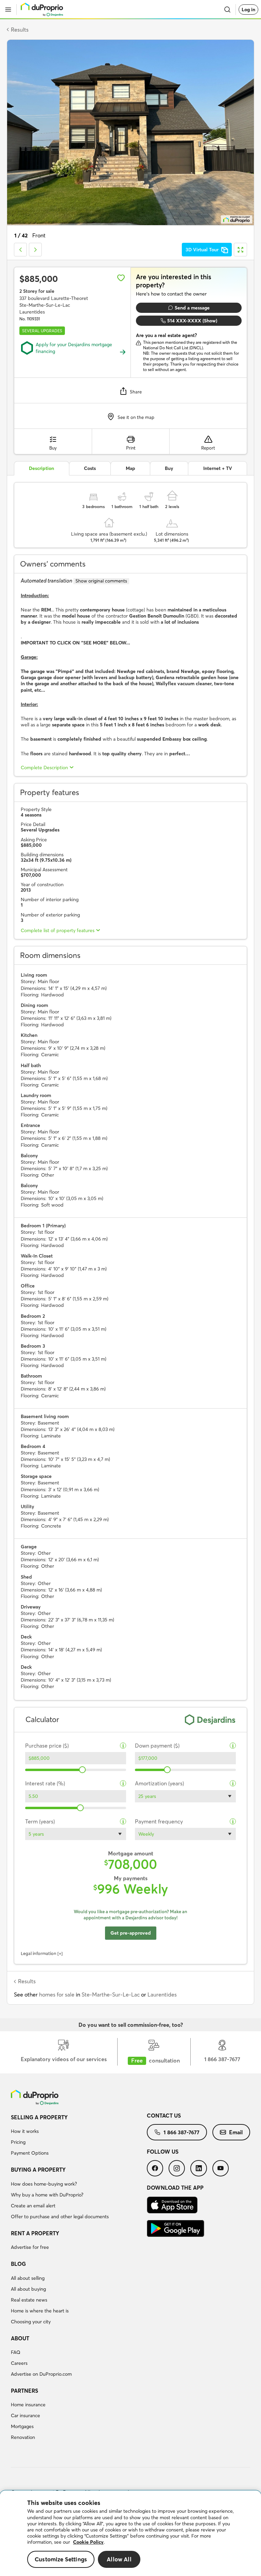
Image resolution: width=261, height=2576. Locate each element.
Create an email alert (33, 2206)
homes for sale (57, 1994)
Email (236, 2132)
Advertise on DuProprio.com (41, 2374)
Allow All (119, 2559)
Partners (24, 2391)
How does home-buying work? (44, 2184)
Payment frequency (159, 1822)
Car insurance (25, 2415)
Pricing (18, 2142)
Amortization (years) (159, 1783)
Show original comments (101, 581)
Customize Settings (61, 2559)
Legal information (39, 1953)
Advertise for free (30, 2247)
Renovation (23, 2437)
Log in (248, 10)
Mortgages (22, 2426)
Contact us (164, 2116)
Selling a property (39, 2117)
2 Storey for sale (37, 291)
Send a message (192, 308)
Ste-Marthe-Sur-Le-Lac (111, 1994)
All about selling (28, 2278)
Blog (18, 2264)
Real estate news (29, 2300)
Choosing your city (31, 2322)
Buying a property (38, 2170)
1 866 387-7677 (181, 2132)
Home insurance (28, 2405)
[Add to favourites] (121, 278)
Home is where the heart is (40, 2311)
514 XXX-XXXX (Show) (192, 321)
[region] (130, 2533)
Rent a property (35, 2233)
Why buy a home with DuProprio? (47, 2195)
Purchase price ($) (47, 1746)
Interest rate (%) (45, 1783)
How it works (25, 2131)
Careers (19, 2363)
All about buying (28, 2289)
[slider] (82, 1770)
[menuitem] (79, 2136)
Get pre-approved (131, 1933)
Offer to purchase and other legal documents (60, 2217)
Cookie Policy (88, 2542)
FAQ (16, 2352)
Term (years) (40, 1822)
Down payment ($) (157, 1746)
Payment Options (30, 2153)
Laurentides (162, 1994)
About (20, 2338)
